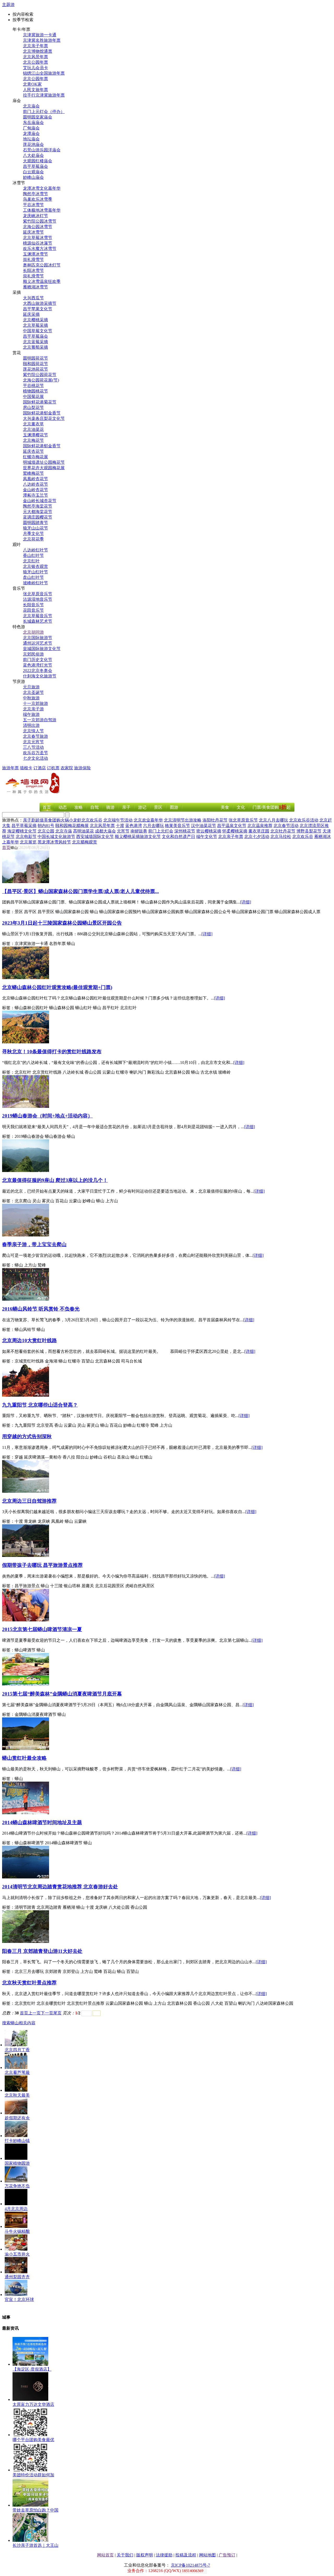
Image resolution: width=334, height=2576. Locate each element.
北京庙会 (31, 106)
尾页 (57, 2013)
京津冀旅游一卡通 (40, 35)
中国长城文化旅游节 (56, 837)
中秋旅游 (31, 698)
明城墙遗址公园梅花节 (44, 462)
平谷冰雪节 (33, 205)
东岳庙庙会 (33, 123)
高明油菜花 (83, 831)
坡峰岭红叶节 (35, 583)
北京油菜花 (33, 429)
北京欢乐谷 (92, 820)
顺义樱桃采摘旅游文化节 (138, 837)
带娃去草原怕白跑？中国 (35, 2510)
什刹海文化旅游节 (40, 676)
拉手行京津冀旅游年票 (44, 95)
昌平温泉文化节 (232, 826)
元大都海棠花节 (38, 512)
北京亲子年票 (35, 46)
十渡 (120, 826)
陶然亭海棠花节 (38, 506)
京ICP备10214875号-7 (190, 2565)
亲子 (126, 807)
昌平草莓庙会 (35, 166)
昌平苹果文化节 (38, 309)
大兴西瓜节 (33, 298)
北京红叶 (31, 561)
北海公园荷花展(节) (41, 380)
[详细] (246, 902)
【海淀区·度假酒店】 (32, 2369)
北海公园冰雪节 (38, 227)
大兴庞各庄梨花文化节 (44, 418)
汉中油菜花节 (204, 826)
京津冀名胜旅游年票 (42, 40)
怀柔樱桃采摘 (235, 831)
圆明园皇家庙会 (38, 117)
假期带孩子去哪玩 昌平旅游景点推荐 (42, 1565)
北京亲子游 (33, 709)
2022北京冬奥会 (38, 671)
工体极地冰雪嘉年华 (42, 210)
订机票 (53, 768)
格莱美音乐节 (177, 826)
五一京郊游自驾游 (40, 720)
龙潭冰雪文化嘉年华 (42, 188)
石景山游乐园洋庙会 (42, 150)
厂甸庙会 (31, 128)
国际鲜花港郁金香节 (42, 413)
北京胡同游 (33, 632)
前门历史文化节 (38, 660)
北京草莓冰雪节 (38, 238)
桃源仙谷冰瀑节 (38, 243)
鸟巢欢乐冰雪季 (38, 199)
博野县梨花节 (309, 831)
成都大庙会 (105, 831)
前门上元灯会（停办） (44, 112)
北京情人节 (33, 731)
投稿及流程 (186, 2555)
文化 (241, 807)
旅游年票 (10, 768)
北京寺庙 (64, 831)
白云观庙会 (33, 172)
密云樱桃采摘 (209, 831)
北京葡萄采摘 (35, 347)
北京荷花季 (33, 539)
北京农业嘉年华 (148, 820)
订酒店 (40, 768)
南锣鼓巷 (139, 831)
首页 (47, 807)
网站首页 (105, 2555)
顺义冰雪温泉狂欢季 (42, 281)
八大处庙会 (33, 155)
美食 (225, 807)
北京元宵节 (33, 742)
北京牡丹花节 (283, 831)
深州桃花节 (185, 831)
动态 (63, 807)
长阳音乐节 (33, 605)
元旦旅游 (31, 687)
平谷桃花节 (33, 386)
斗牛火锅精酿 (17, 2231)
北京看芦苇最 (17, 2072)
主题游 (8, 5)
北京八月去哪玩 (273, 820)
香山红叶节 (33, 555)
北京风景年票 (35, 57)
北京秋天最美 (17, 2095)
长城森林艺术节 (38, 621)
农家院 (67, 768)
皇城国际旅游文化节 (42, 649)
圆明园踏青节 (35, 523)
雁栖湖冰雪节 (35, 287)
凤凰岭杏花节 (35, 479)
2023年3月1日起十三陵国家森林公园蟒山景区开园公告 (62, 923)
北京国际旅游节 (38, 638)
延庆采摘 (31, 314)
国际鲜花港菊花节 (40, 402)
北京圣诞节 (33, 692)
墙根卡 (26, 768)
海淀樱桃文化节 (22, 831)
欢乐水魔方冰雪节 (40, 249)
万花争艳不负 (17, 2186)
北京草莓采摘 (35, 325)
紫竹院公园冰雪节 (40, 221)
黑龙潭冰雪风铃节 (54, 842)
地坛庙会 (31, 139)
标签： (8, 912)
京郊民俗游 (33, 654)
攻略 (79, 807)
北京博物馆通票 (38, 51)
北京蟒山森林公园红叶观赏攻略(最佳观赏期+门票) (57, 987)
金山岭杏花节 (35, 490)
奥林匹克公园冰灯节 (42, 265)
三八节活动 (33, 747)
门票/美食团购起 (272, 807)
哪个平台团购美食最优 (33, 2440)
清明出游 (31, 725)
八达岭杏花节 (35, 484)
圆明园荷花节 (35, 358)
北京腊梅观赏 (85, 842)
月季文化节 (33, 534)
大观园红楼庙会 (38, 161)
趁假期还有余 (17, 2118)
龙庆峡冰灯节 (35, 216)
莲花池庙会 (33, 144)
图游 (174, 807)
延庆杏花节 (33, 451)
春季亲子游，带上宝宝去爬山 (34, 1244)
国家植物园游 (17, 2163)
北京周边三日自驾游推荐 (29, 1501)
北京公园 (46, 831)
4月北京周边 (16, 2209)
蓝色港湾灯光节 (38, 665)
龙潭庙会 (31, 133)
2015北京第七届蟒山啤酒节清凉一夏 (42, 1629)
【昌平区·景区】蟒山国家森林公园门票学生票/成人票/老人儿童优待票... (80, 891)
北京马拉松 (281, 837)
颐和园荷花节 (35, 364)
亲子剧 (29, 820)
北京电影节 (26, 837)
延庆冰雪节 (33, 232)
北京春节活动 (286, 826)
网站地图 (207, 2555)
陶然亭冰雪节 (35, 194)
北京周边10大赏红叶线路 (29, 1340)
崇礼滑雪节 (33, 260)
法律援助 (164, 2555)
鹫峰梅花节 (33, 473)
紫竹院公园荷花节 (40, 375)
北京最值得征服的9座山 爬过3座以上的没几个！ (55, 1180)
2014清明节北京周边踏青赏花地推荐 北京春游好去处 (60, 1887)
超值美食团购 (48, 820)
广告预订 (227, 2555)
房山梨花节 (33, 407)
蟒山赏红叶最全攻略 (24, 1758)
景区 (158, 807)
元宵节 (123, 831)
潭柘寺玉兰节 (35, 495)
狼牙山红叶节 (35, 572)
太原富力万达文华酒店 (33, 2404)
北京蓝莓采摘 (35, 342)
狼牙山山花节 (35, 528)
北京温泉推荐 (260, 826)
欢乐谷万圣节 (35, 753)
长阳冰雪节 (33, 270)
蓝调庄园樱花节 (38, 517)
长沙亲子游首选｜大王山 (35, 2545)
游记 (142, 807)
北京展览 (28, 842)
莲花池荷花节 (35, 369)
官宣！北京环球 (19, 2300)
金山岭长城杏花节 (40, 501)
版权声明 (145, 2555)
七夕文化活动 (35, 758)
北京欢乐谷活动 (304, 820)
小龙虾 (75, 820)
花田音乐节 (33, 610)
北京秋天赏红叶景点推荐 (29, 1983)
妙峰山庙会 (33, 177)
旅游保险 (82, 768)
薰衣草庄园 (259, 831)
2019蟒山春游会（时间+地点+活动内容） (47, 1116)
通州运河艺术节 (38, 643)
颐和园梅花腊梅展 (72, 826)
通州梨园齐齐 (17, 2277)
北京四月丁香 (17, 2050)
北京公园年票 (35, 62)
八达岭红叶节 (35, 550)
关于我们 (125, 2555)
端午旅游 (31, 714)
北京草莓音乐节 (38, 616)
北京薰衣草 (33, 424)
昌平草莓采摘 (24, 826)
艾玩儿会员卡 (35, 68)
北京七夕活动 (257, 837)
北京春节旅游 (35, 736)
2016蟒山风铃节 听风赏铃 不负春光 (41, 1309)
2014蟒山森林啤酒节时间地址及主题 (42, 1822)
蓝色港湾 (134, 826)
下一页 (47, 2013)
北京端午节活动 (118, 820)
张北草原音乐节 (38, 594)
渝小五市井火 (17, 2254)
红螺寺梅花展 (35, 457)
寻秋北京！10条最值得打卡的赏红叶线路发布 (52, 1052)
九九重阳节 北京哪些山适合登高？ (40, 1405)
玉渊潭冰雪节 (35, 254)
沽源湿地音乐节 (38, 599)
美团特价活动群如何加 (33, 2475)
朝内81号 (46, 826)
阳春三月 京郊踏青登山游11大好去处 (42, 1951)
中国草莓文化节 (38, 331)
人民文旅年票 (35, 90)
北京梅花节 (33, 440)
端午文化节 (207, 837)
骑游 (110, 807)
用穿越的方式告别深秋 (27, 1436)
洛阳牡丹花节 (215, 820)
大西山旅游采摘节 (40, 303)
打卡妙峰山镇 (17, 2141)
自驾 (94, 807)
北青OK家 (32, 84)
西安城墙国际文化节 (95, 837)
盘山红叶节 (33, 577)
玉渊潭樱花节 (35, 435)
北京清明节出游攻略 (183, 820)
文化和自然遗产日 (178, 837)
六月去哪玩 (153, 826)
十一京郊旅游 (35, 703)
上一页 (34, 2013)
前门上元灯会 (161, 831)
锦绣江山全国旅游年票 (44, 73)
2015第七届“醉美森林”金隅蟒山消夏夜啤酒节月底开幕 (62, 1694)
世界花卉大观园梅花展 (44, 468)
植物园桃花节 (35, 391)
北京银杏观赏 (35, 566)
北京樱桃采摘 (35, 320)
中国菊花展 (33, 397)
